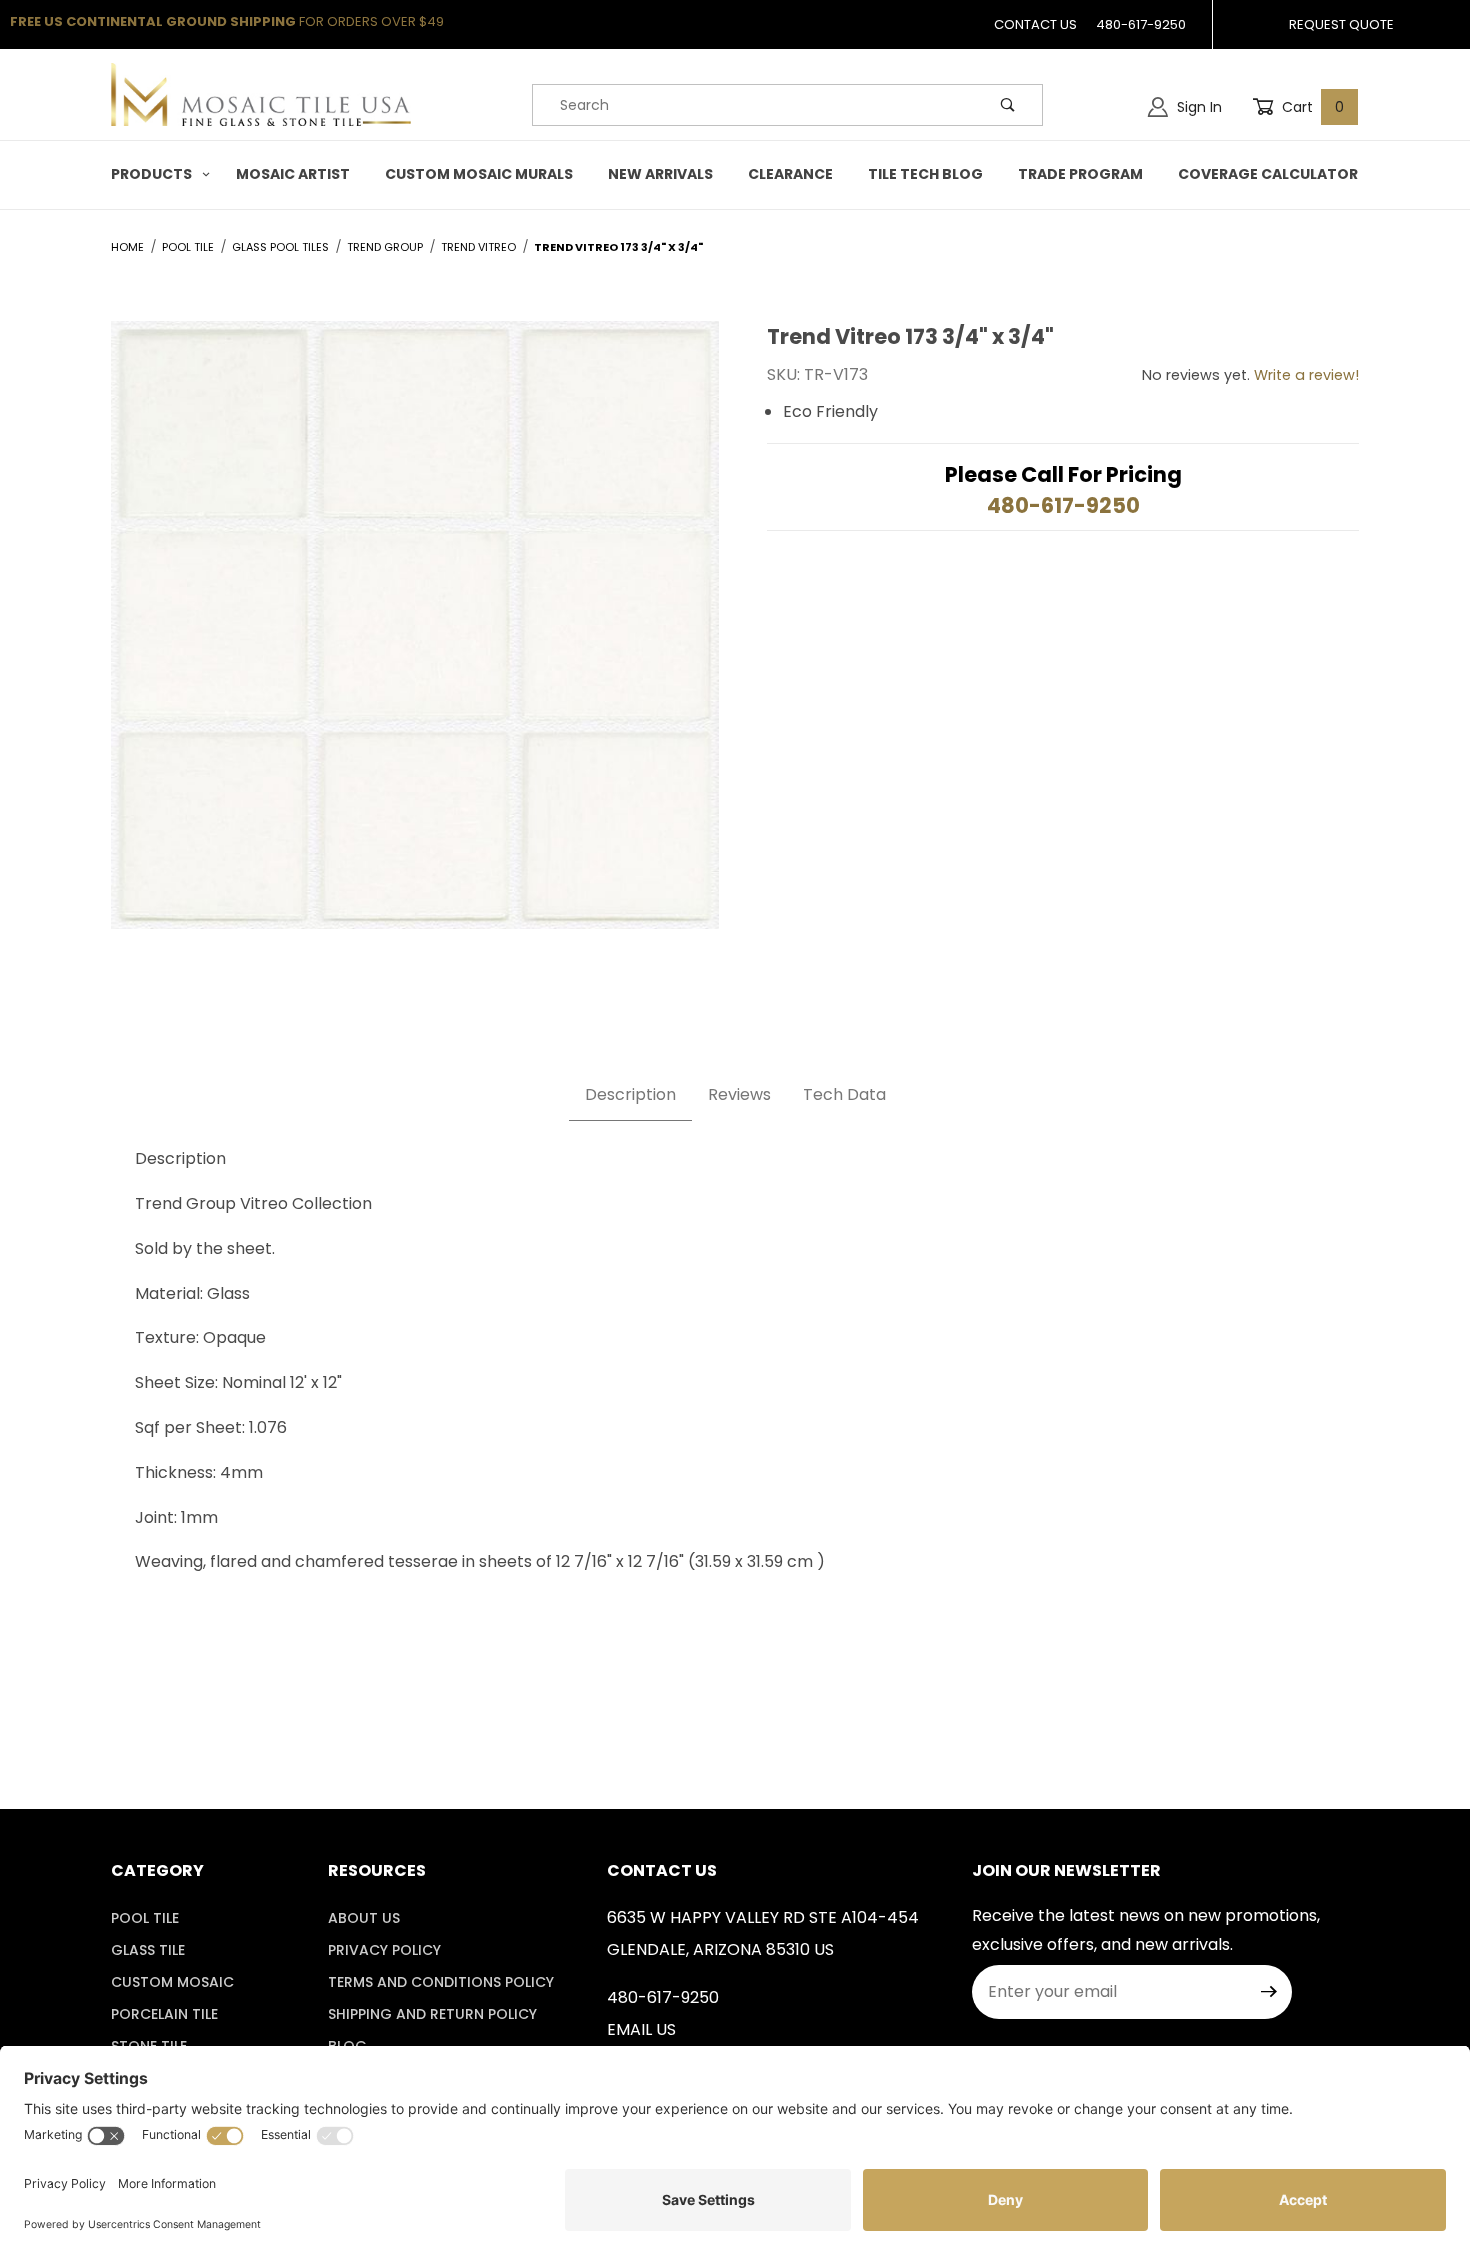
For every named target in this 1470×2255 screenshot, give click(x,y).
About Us (364, 1918)
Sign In (1197, 107)
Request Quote (1341, 24)
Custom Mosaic (172, 1982)
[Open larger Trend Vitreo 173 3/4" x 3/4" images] (415, 640)
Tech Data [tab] (844, 1094)
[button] (156, 174)
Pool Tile (145, 1918)
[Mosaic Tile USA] (261, 94)
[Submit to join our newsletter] (1269, 1992)
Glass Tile (148, 1950)
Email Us (641, 2029)
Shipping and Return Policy (432, 2014)
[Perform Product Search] (1008, 105)
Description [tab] (630, 1094)
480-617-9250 (1141, 24)
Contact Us (1035, 24)
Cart (1311, 107)
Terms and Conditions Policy (441, 1982)
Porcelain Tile (164, 2014)
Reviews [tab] (739, 1094)
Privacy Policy (384, 1950)
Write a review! (1306, 375)
